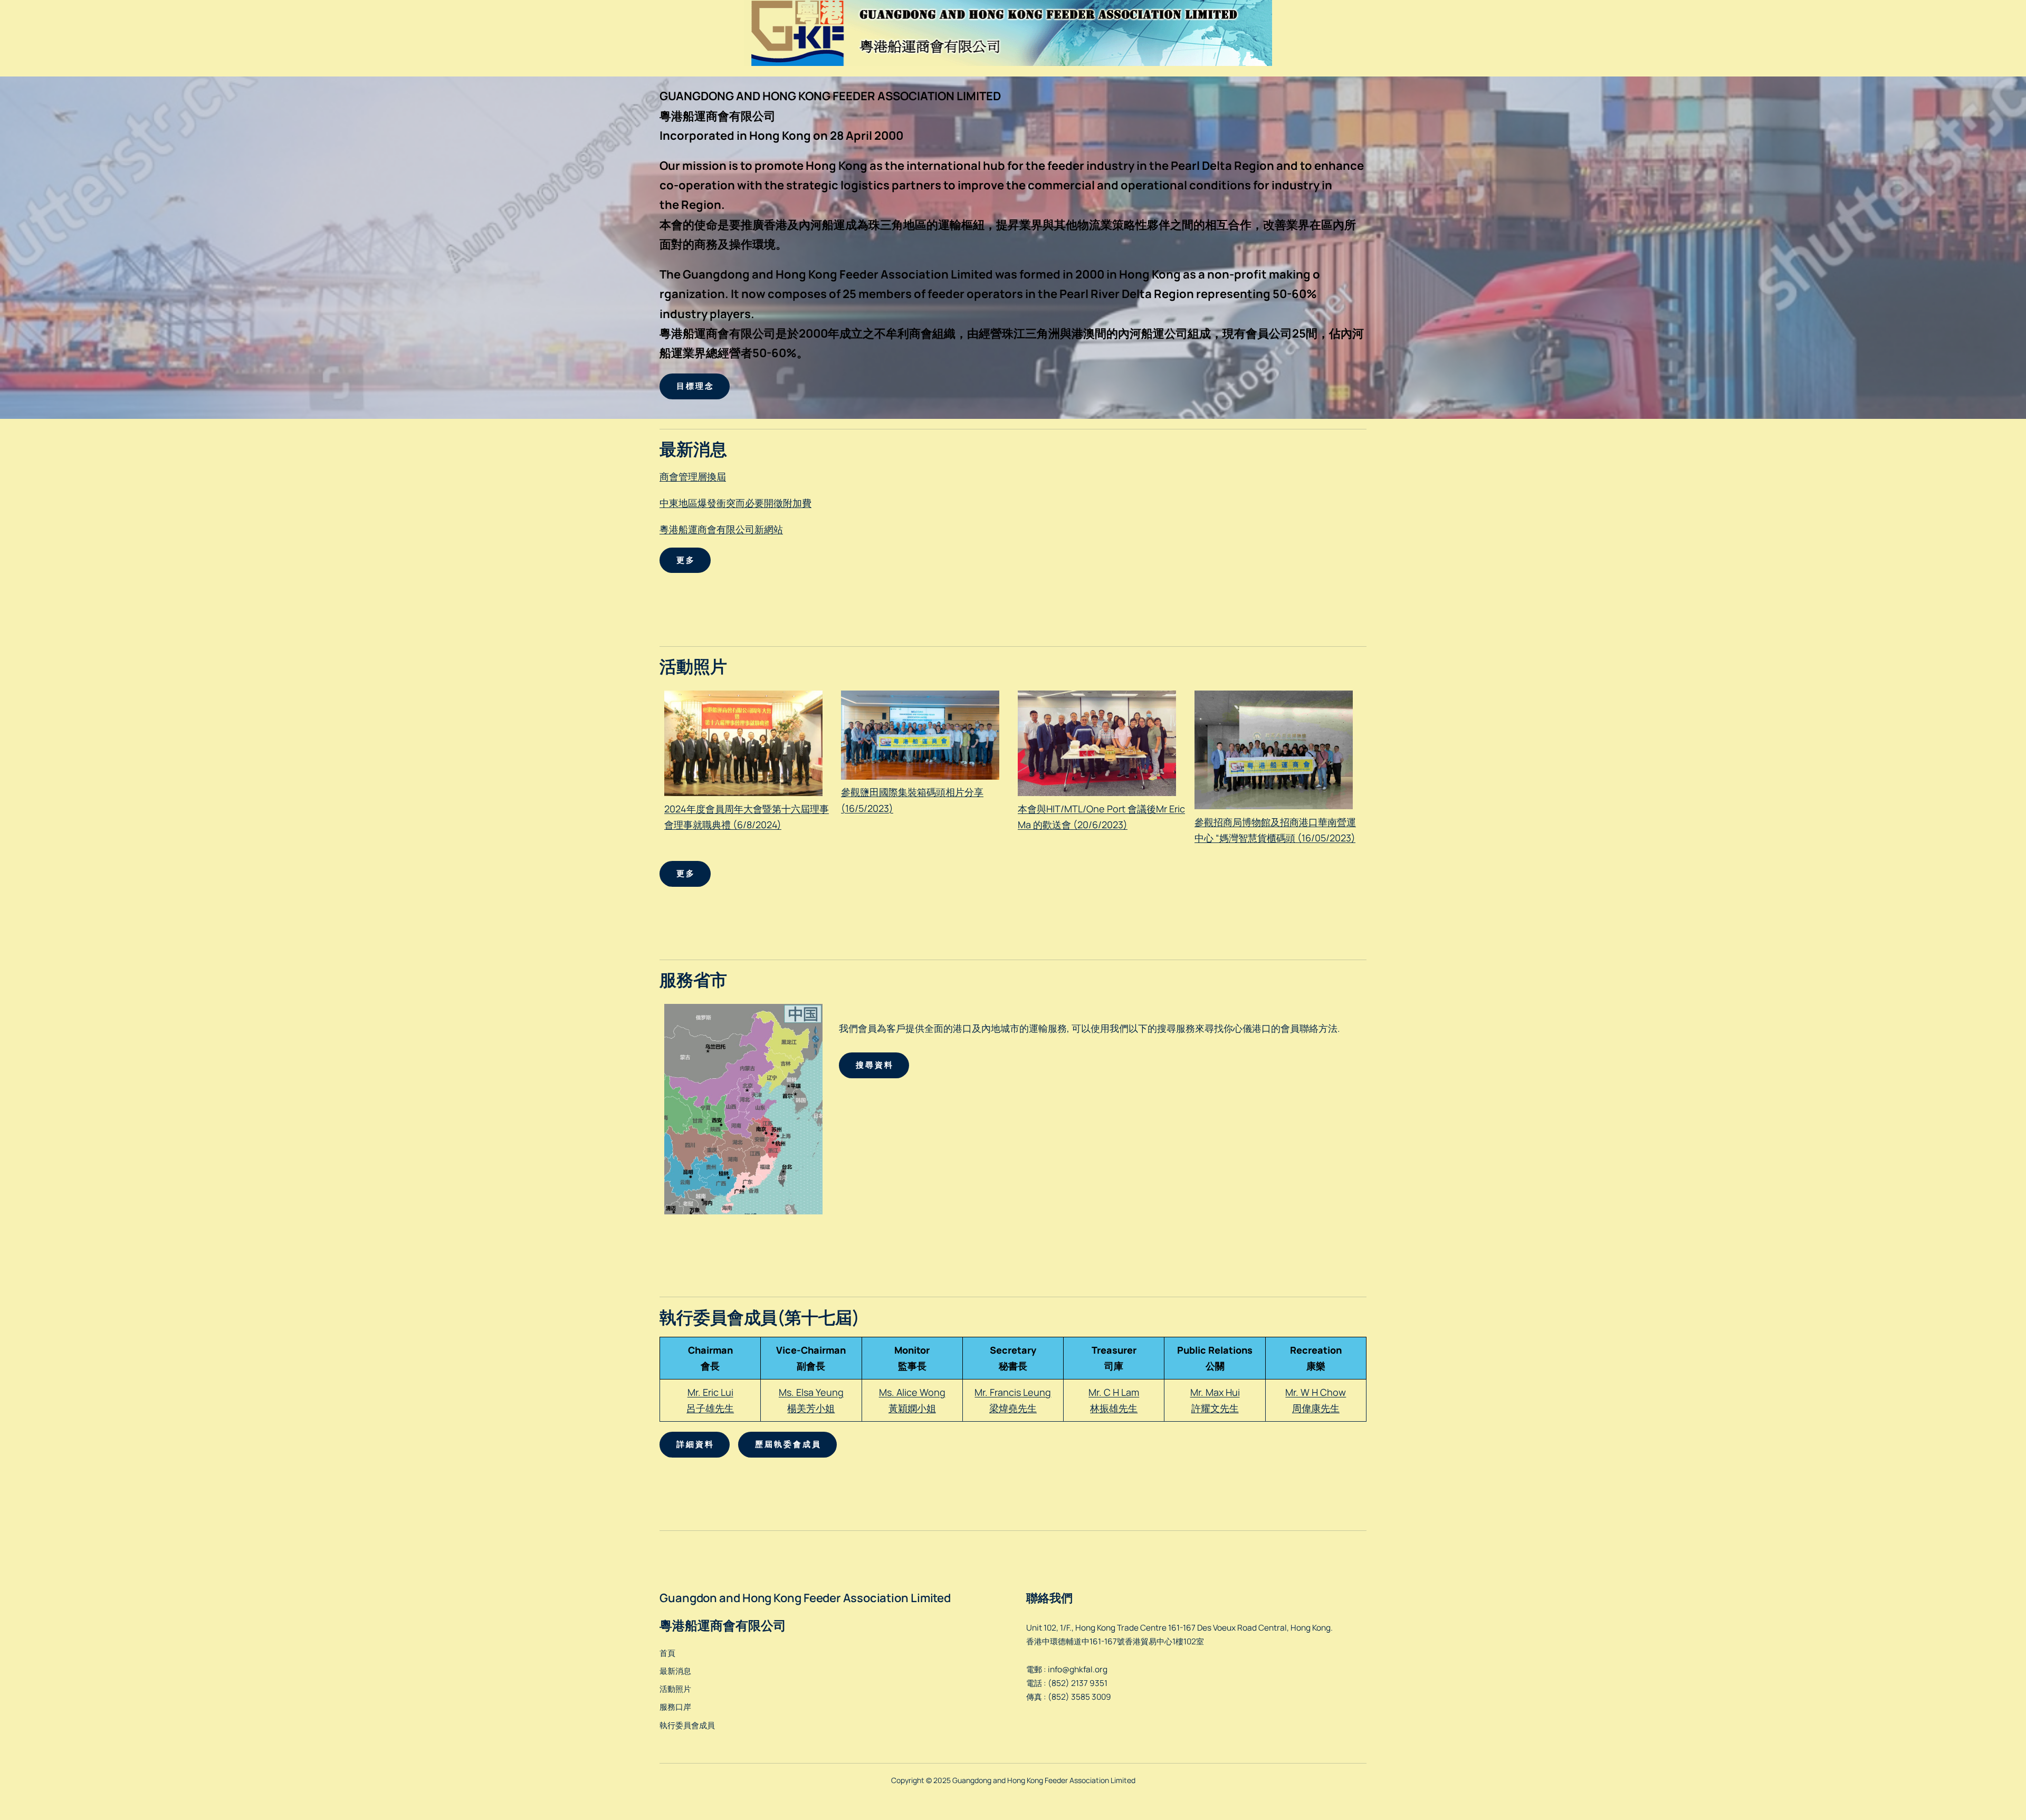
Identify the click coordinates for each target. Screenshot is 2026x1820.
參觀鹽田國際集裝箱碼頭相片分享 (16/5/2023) (912, 800)
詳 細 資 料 (695, 1444)
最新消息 (675, 1671)
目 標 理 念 (695, 386)
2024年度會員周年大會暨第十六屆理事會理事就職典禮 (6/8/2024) (747, 817)
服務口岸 (675, 1707)
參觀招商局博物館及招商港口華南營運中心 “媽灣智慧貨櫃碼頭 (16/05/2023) (1275, 830)
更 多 (685, 560)
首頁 (667, 1653)
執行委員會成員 (687, 1725)
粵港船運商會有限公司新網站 (721, 529)
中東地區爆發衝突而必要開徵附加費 (735, 503)
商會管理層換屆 (693, 476)
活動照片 (675, 1689)
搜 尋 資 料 (874, 1065)
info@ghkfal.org (1078, 1669)
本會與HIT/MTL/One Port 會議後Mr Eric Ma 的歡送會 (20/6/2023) (1101, 817)
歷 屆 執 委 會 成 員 (787, 1444)
